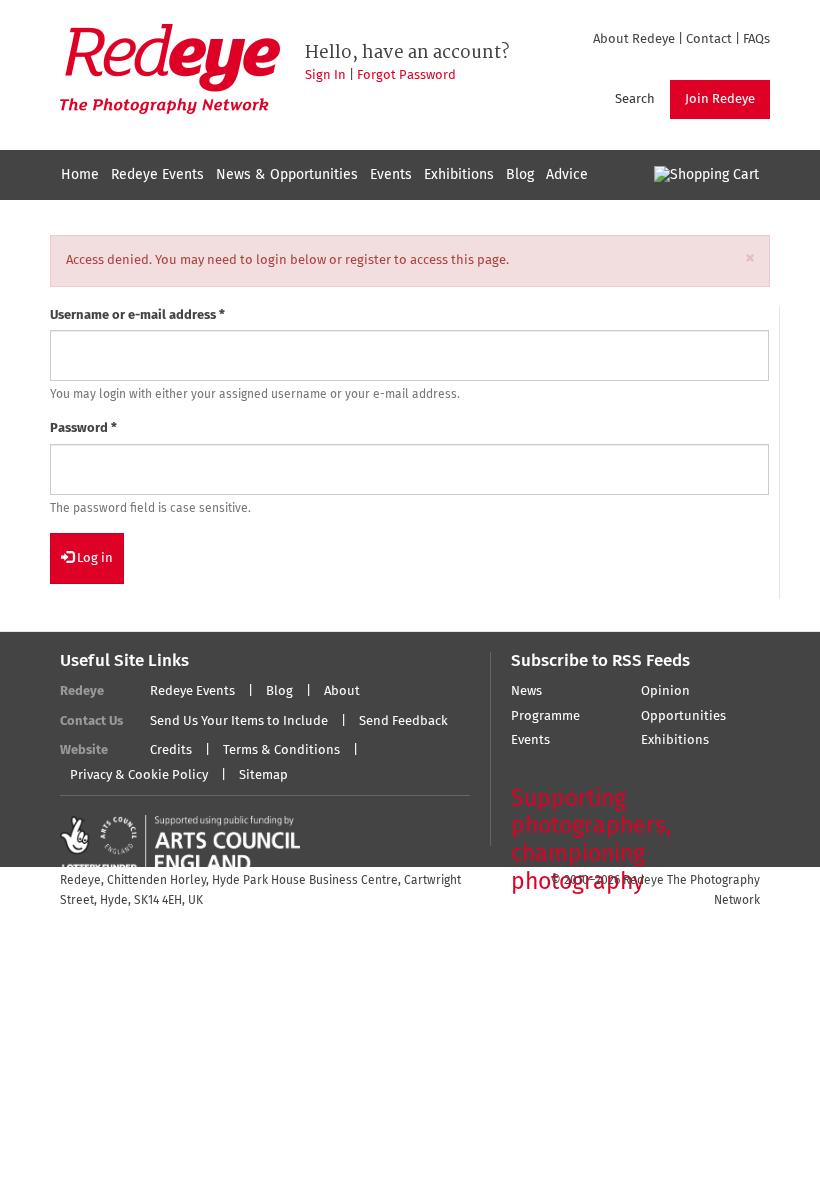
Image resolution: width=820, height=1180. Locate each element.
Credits (171, 750)
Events (391, 175)
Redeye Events (157, 175)
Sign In (325, 75)
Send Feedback (403, 721)
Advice (567, 175)
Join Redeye (720, 99)
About (342, 691)
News (526, 691)
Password (83, 428)
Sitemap (263, 775)
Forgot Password (406, 75)
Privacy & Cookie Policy (139, 775)
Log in (93, 558)
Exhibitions (459, 175)
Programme (545, 716)
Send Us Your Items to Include (239, 721)
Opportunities (683, 716)
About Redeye (634, 39)
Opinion (665, 691)
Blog (520, 175)
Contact (709, 39)
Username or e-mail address (137, 315)
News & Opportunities (287, 175)
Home (80, 175)
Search (635, 99)
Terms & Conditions (281, 750)
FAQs (756, 39)
